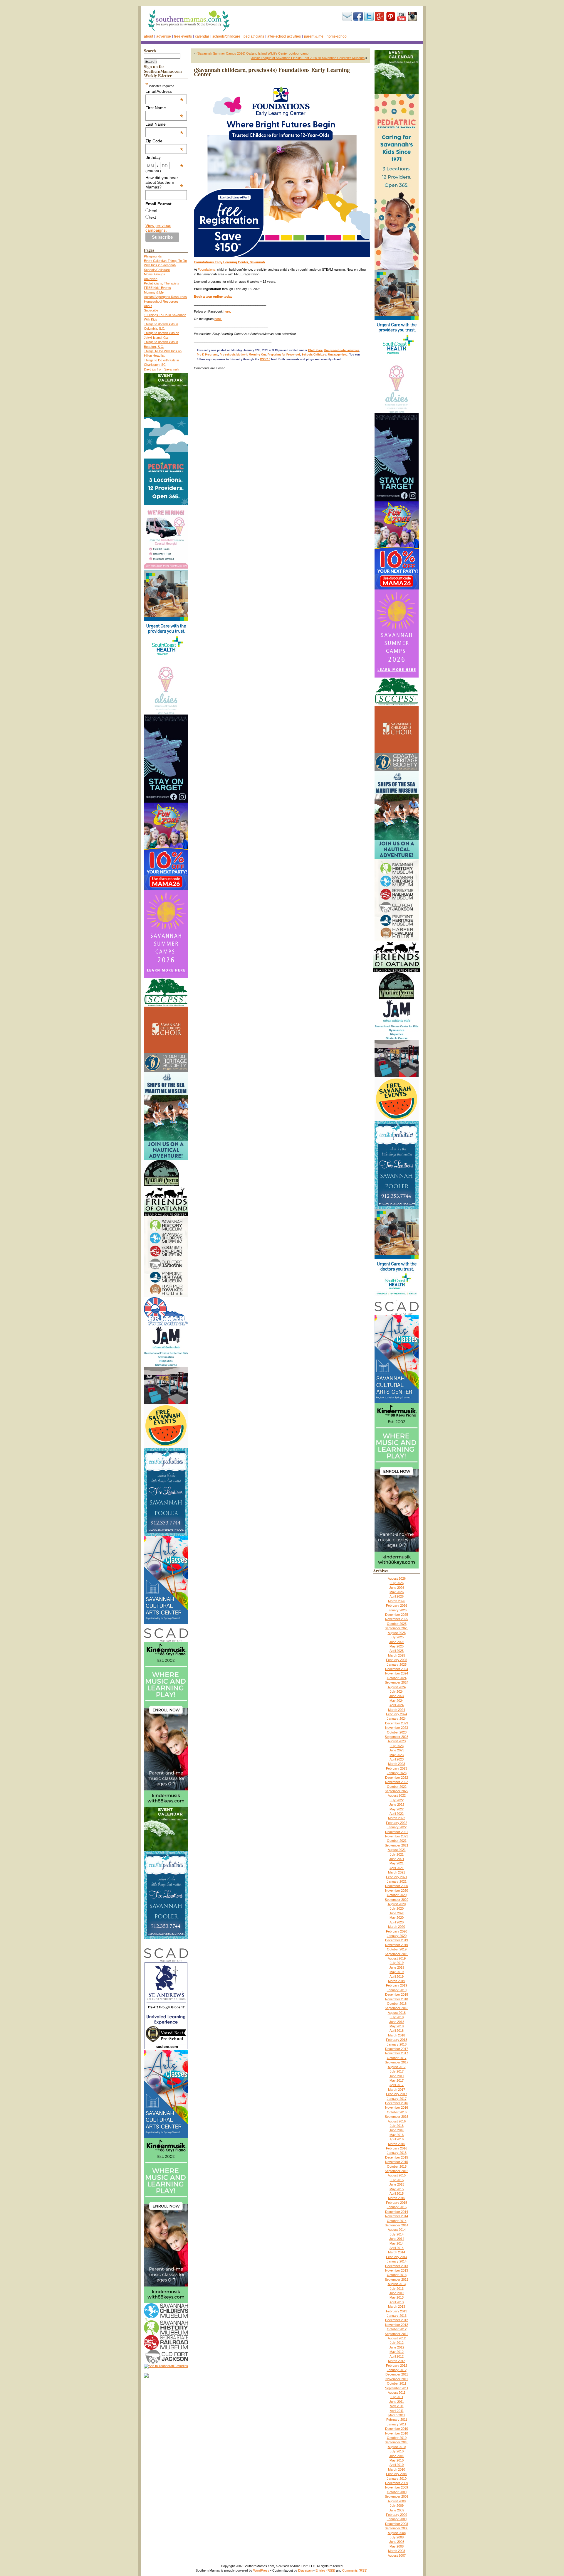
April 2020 (397, 1922)
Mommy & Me (154, 292)
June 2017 (397, 2076)
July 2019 (397, 1963)
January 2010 (397, 2479)
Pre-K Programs (207, 355)
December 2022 (397, 1778)
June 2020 (397, 1913)
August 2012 (397, 2338)
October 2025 (397, 1624)
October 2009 (397, 2492)
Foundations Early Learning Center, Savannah (229, 262)
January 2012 (397, 2370)
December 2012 (397, 2320)
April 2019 (397, 1977)
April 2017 (397, 2085)
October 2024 (397, 1678)
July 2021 (397, 1854)
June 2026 (397, 1588)
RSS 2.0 (265, 359)
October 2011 (397, 2383)
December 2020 (397, 1886)
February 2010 (397, 2474)
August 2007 (397, 2555)
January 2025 (397, 1664)
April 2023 (397, 1759)
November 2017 (397, 2053)
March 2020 (397, 1927)
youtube (402, 16)
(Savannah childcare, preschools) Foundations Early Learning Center (272, 72)
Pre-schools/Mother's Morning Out (243, 355)
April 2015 (397, 2193)
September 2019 (397, 1954)
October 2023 (397, 1732)
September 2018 (397, 2008)
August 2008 (397, 2533)
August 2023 (397, 1741)
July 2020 (397, 1908)
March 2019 (397, 1981)
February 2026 (397, 1605)
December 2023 (397, 1723)
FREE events (183, 36)
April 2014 (397, 2248)
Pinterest (391, 16)
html (153, 211)
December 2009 (397, 2483)
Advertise (164, 36)
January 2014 (397, 2261)
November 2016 (397, 2107)
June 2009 (397, 2510)
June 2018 (397, 2022)
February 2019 (397, 1985)
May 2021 (397, 1863)
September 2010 (397, 2442)
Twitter (369, 16)
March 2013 (397, 2307)
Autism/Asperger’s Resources (165, 297)
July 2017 (397, 2071)
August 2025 (397, 1633)
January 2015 (397, 2207)
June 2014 (397, 2239)
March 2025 (397, 1655)
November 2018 (397, 1999)
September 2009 (397, 2496)
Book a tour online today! (214, 296)
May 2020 (397, 1918)
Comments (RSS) (355, 2570)
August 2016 (397, 2121)
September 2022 (397, 1791)
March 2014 (397, 2252)
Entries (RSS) (325, 2570)
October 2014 (397, 2221)
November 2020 (397, 1891)
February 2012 (397, 2366)
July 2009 (397, 2506)
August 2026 (397, 1578)
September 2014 (397, 2225)
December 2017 (397, 2049)
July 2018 (397, 2017)
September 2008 (397, 2528)
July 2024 (397, 1691)
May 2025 (397, 1646)
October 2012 (397, 2329)
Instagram (412, 16)
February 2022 (397, 1823)
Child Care (315, 350)
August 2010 (397, 2447)
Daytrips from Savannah (161, 369)
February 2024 (397, 1714)
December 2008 (397, 2524)
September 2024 (397, 1682)
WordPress (261, 2570)
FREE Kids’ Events (157, 288)
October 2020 (397, 1895)
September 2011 (397, 2388)
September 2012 (397, 2334)
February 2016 (397, 2148)
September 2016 (397, 2117)
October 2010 (397, 2438)
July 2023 (397, 1746)
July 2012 (397, 2343)
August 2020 (397, 1904)
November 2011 (397, 2379)
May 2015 (397, 2189)
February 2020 (397, 1931)
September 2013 (397, 2280)
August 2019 (397, 1958)
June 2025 (397, 1642)
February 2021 (397, 1877)
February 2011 (397, 2420)
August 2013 (397, 2284)
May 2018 (397, 2026)
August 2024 (397, 1687)
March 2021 (397, 1872)
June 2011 (397, 2402)
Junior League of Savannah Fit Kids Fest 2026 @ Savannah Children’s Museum (308, 58)
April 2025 (397, 1651)
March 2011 (397, 2415)
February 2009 (397, 2515)
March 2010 (397, 2469)
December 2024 (397, 1669)
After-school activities (284, 36)
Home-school (337, 36)
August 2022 (397, 1795)
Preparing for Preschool (284, 355)
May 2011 (397, 2406)
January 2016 (397, 2153)
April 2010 (397, 2465)
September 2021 (397, 1845)
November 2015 (397, 2162)
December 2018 (397, 1994)
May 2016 (397, 2135)
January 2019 (397, 1990)
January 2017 (397, 2099)
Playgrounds (153, 256)
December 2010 (397, 2429)
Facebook (358, 16)
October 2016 (397, 2112)
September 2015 (397, 2171)
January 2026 (397, 1610)
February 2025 (397, 1660)
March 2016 (397, 2144)
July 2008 (397, 2537)
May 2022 (397, 1809)
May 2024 (397, 1701)
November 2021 (397, 1836)
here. (227, 311)
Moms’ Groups (155, 274)
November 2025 (397, 1619)
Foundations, (207, 269)
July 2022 (397, 1800)
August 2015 (397, 2175)
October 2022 (397, 1787)
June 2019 (397, 1967)
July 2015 (397, 2180)
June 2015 (397, 2184)
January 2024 (397, 1719)
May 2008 (397, 2546)
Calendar (202, 36)
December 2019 (397, 1940)
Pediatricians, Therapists (162, 283)
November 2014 (397, 2216)
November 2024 (397, 1673)
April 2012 (397, 2356)
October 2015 (397, 2166)
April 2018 (397, 2031)
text (153, 217)
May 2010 (397, 2460)
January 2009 (397, 2519)
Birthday (164, 157)
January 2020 (397, 1936)
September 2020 (397, 1900)
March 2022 (397, 1818)
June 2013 (397, 2293)
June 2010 (397, 2456)
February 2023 (397, 1768)
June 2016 (397, 2130)
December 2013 (397, 2266)
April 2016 (397, 2139)
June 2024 (397, 1696)
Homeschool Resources (161, 301)
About (148, 36)
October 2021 (397, 1841)
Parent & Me (314, 36)
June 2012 (397, 2347)
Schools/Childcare (226, 36)
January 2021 (397, 1881)
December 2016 (397, 2103)
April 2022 (397, 1814)
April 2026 (397, 1596)
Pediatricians (254, 36)
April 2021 (397, 1868)
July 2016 (397, 2126)
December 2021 (397, 1832)
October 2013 (397, 2275)
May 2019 (397, 1972)
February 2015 (397, 2203)
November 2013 (397, 2270)
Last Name (164, 124)
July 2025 (397, 1637)
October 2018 (397, 2004)
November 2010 (397, 2433)
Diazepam (305, 2570)
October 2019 (397, 1949)
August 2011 (397, 2393)
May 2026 (397, 1592)
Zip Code (164, 141)
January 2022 (397, 1827)
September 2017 (397, 2062)
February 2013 (397, 2311)
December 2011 (397, 2374)
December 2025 (397, 1615)
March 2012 (397, 2361)
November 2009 (397, 2487)
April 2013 (397, 2302)
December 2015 (397, 2157)
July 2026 (397, 1583)
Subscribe (347, 16)
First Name (164, 108)
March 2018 (397, 2035)
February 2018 (397, 2040)
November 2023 (397, 1728)
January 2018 (397, 2044)
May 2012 (397, 2352)
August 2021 (397, 1850)
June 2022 (397, 1805)
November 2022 (397, 1782)
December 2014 (397, 2212)
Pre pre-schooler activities (342, 350)
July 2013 (397, 2289)
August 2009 (397, 2501)
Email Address (164, 91)
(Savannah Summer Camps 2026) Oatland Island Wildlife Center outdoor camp (252, 53)
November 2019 (397, 1945)
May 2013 (397, 2297)
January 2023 (397, 1773)
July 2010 (397, 2451)
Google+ (380, 16)
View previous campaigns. (158, 228)
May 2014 (397, 2243)
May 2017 (397, 2080)
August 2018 (397, 2013)
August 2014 (397, 2230)
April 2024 (397, 1705)
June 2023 (397, 1750)
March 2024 (397, 1710)
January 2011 (397, 2424)
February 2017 (397, 2094)
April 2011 (397, 2411)
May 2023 (397, 1755)
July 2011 (397, 2397)
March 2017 (397, 2090)
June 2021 (397, 1859)
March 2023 (397, 1764)
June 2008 (397, 2542)
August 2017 (397, 2067)
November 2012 (397, 2325)
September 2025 (397, 1628)
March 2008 (397, 2551)
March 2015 (397, 2198)
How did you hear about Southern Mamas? (164, 182)
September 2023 (397, 1737)
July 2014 (397, 2234)
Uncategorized (338, 355)
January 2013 (397, 2316)
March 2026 (397, 1601)
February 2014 (397, 2257)
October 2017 (397, 2058)
